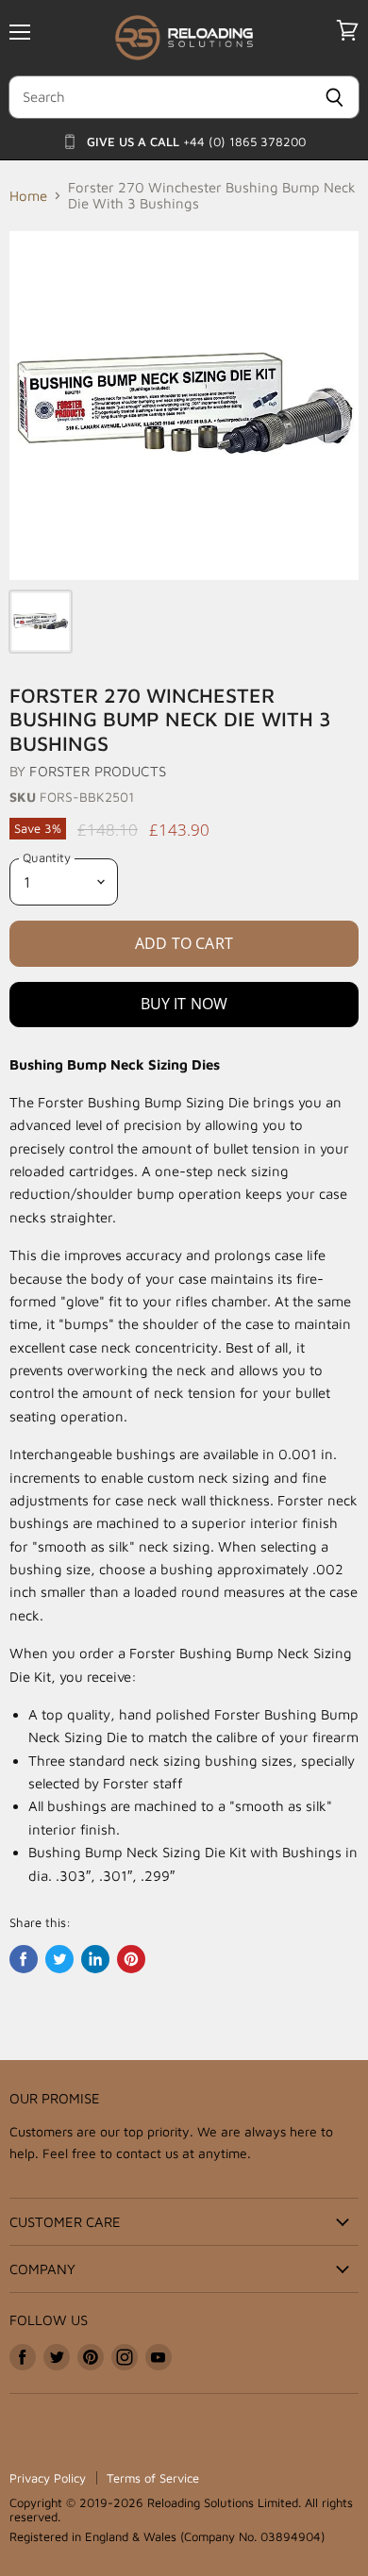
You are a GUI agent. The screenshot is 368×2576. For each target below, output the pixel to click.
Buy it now (184, 1004)
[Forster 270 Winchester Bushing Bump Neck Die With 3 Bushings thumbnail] (41, 622)
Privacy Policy (48, 2478)
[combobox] (159, 97)
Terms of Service (153, 2478)
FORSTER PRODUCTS (97, 771)
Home (28, 196)
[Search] (335, 97)
